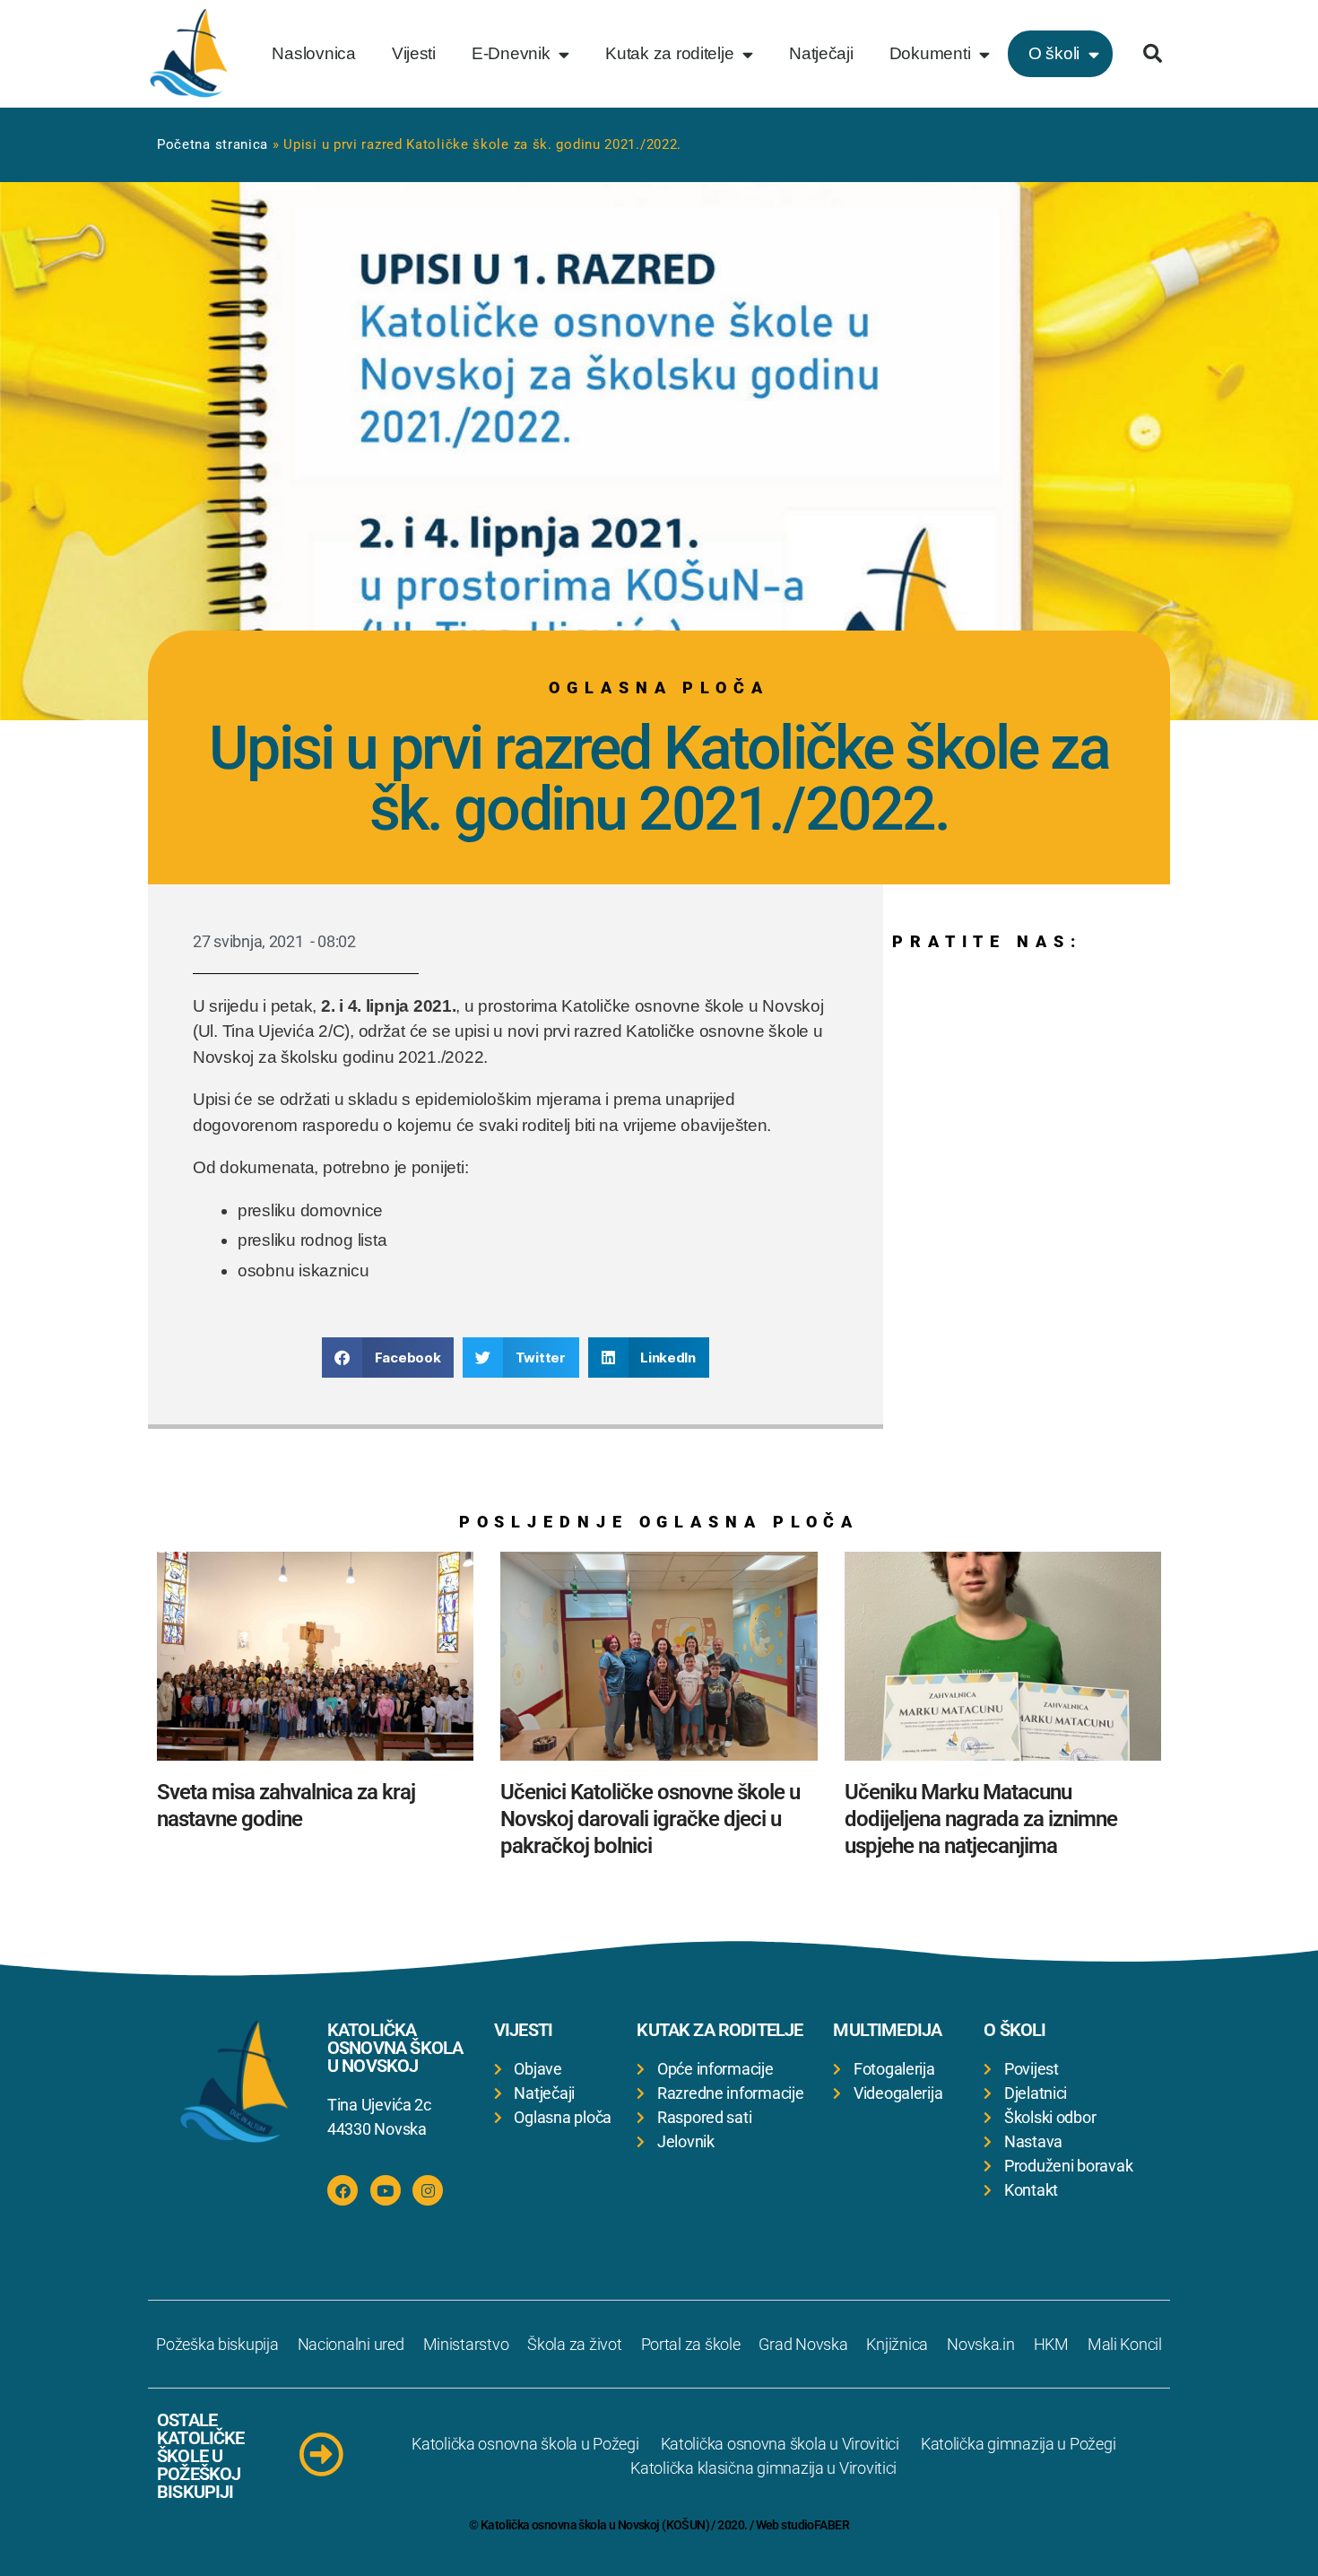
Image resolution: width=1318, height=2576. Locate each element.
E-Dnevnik (511, 53)
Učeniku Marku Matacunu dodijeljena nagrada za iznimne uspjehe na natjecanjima (981, 1819)
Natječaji (821, 53)
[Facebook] (343, 2190)
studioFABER (815, 2525)
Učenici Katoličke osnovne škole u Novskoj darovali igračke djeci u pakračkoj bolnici (650, 1819)
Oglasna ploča (659, 688)
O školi (1054, 53)
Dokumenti (930, 53)
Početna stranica (212, 144)
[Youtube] (386, 2190)
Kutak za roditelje (669, 53)
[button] (1152, 54)
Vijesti (414, 53)
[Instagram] (428, 2190)
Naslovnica (313, 53)
